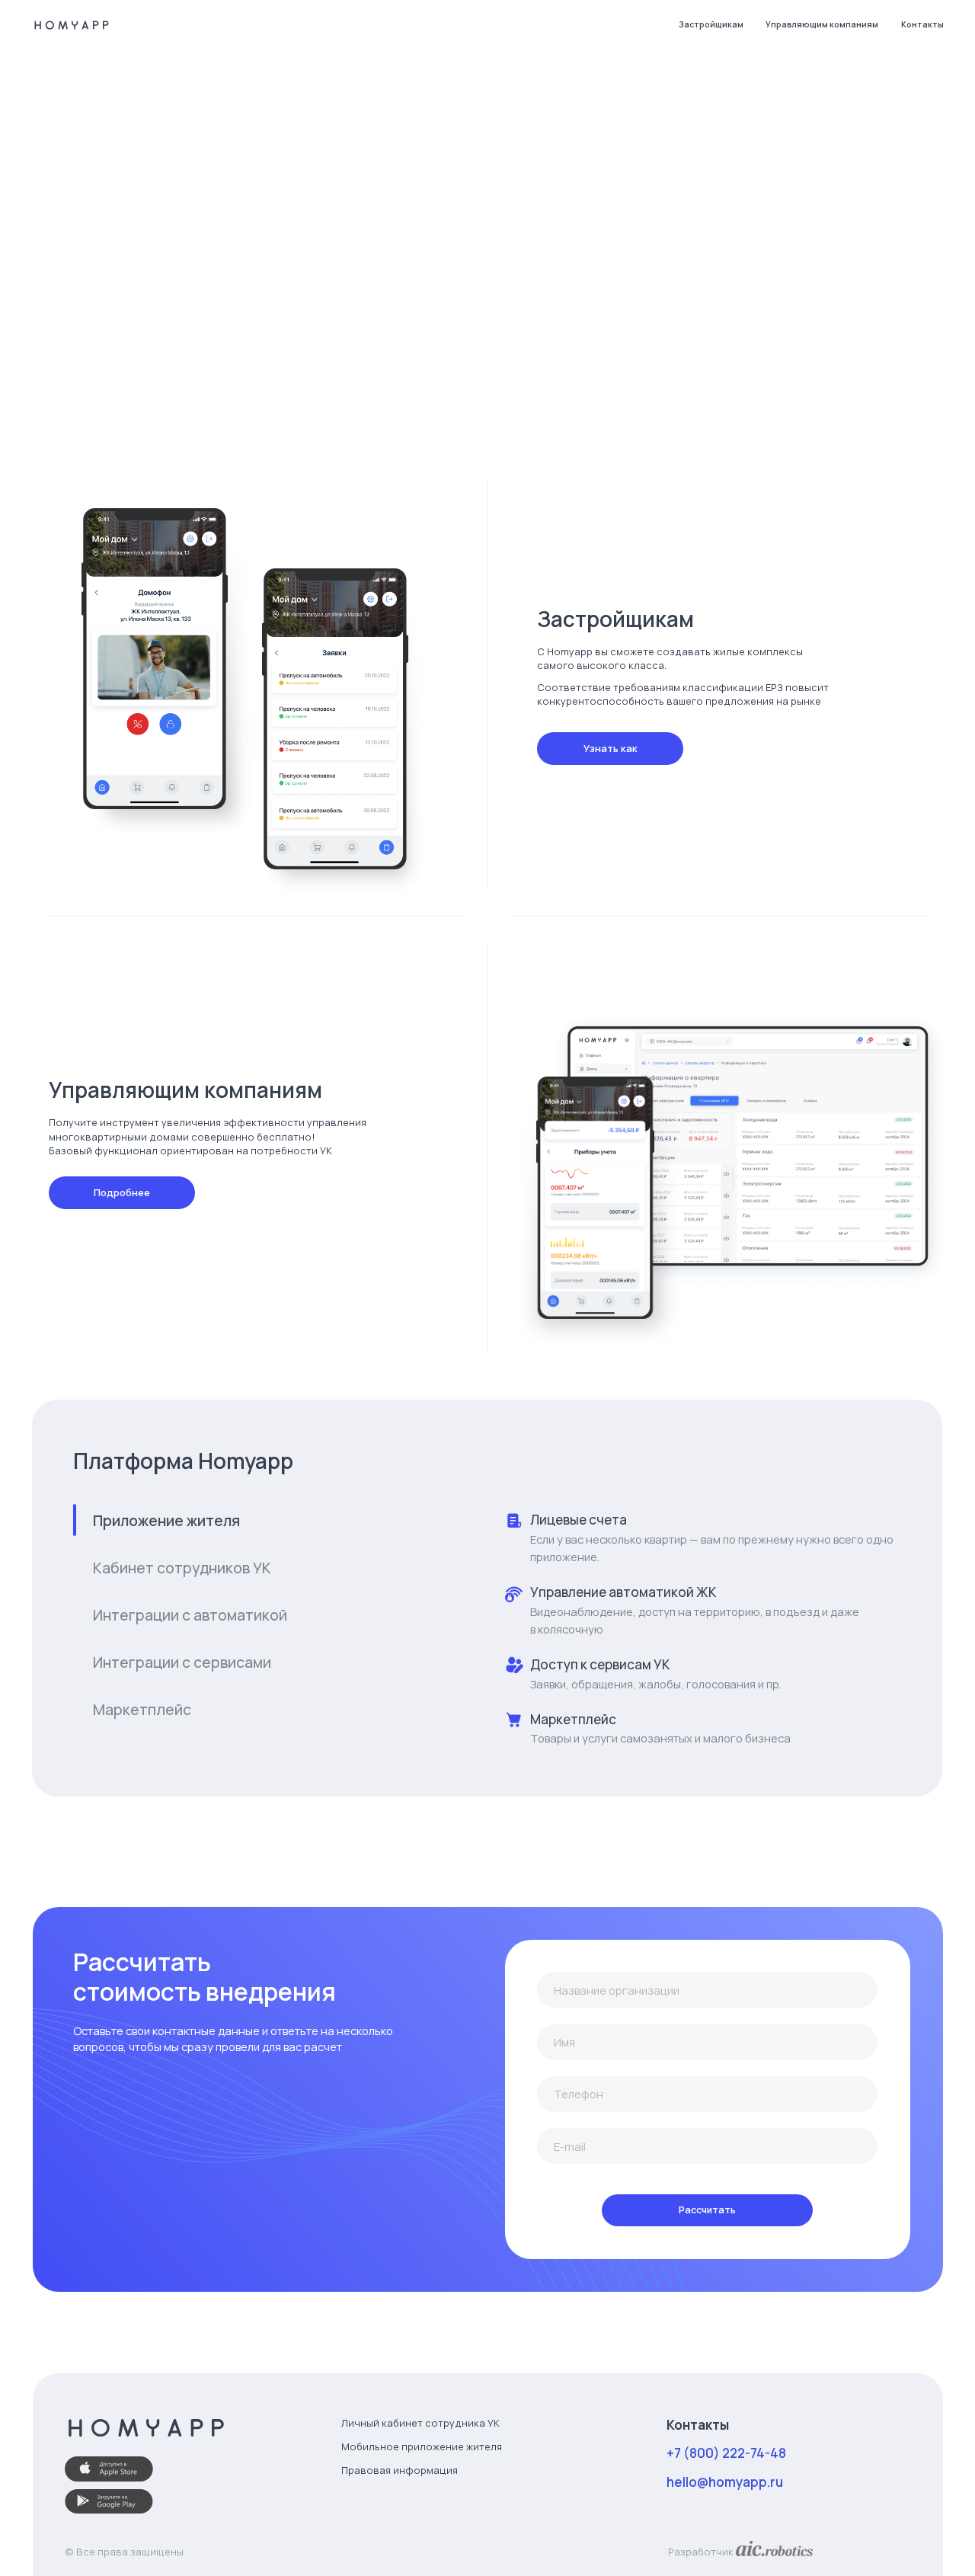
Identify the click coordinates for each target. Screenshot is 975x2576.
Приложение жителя (166, 1521)
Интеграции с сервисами (182, 1662)
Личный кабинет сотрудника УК (420, 2423)
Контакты (922, 24)
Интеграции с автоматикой (190, 1615)
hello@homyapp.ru (725, 2482)
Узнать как (611, 748)
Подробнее (122, 1192)
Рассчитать (707, 2210)
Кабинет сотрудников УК (182, 1568)
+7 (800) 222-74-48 (726, 2453)
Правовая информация (400, 2470)
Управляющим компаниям (822, 24)
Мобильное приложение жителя (422, 2446)
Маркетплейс (142, 1710)
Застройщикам (711, 24)
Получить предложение (162, 389)
